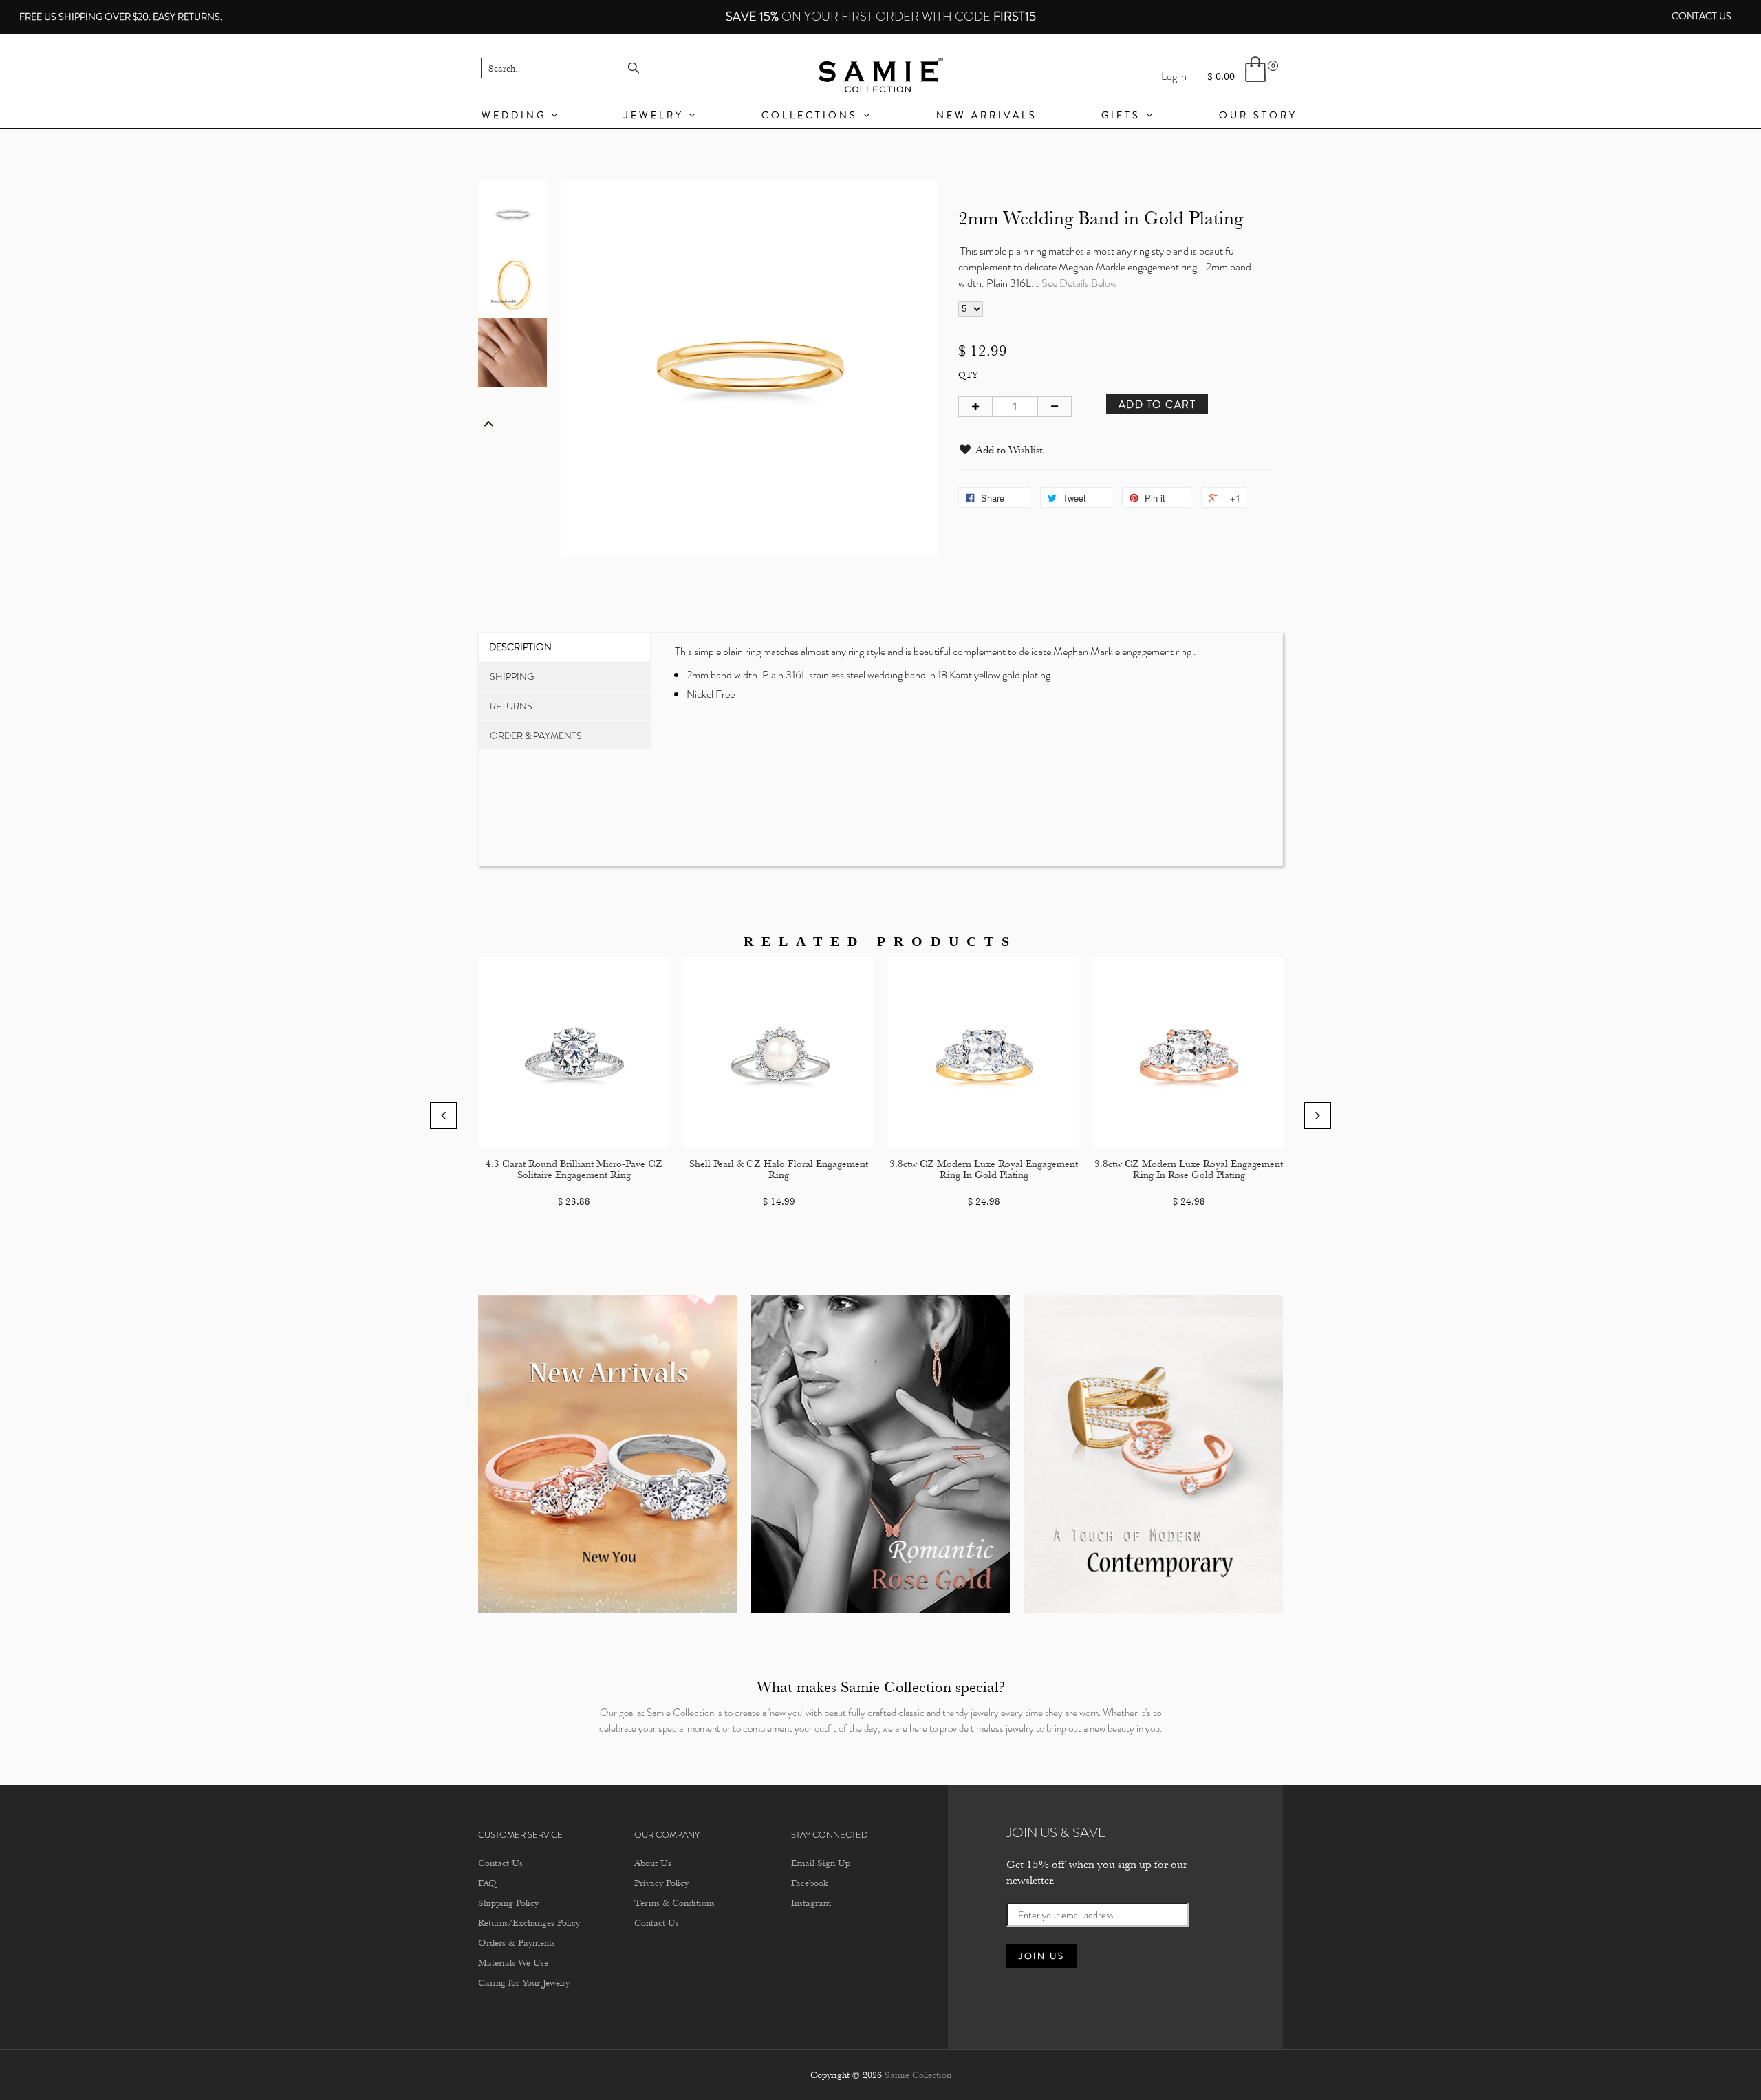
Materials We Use (513, 1962)
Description (520, 647)
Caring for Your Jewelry (524, 1982)
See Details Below (1079, 283)
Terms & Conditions (674, 1903)
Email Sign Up (821, 1863)
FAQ (487, 1883)
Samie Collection (918, 2075)
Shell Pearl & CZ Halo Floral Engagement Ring (779, 1170)
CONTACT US (1701, 16)
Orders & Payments (517, 1942)
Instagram (811, 1903)
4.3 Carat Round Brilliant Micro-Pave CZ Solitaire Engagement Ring (574, 1170)
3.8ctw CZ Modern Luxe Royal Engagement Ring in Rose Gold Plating (1189, 1170)
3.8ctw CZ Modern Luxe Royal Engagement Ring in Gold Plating (984, 1170)
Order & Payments (536, 736)
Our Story (1258, 115)
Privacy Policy (661, 1883)
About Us (653, 1863)
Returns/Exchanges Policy (529, 1922)
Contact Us (500, 1863)
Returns (511, 706)
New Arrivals (987, 115)
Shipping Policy (508, 1903)
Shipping (512, 676)
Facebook (809, 1883)
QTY (968, 375)
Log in (1174, 76)
